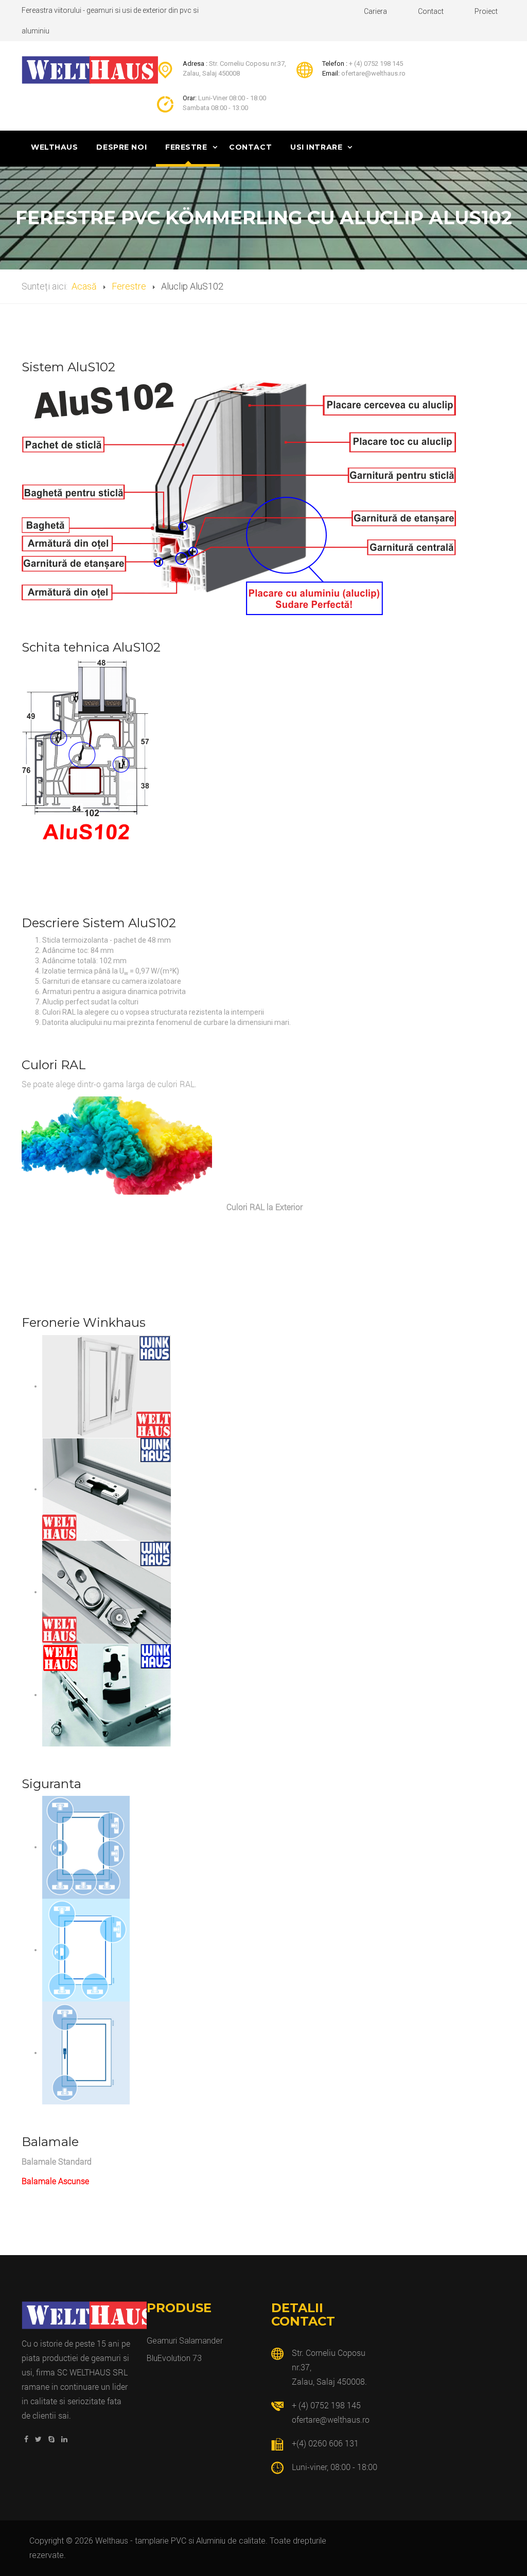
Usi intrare (318, 147)
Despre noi (121, 147)
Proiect (486, 11)
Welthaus (54, 147)
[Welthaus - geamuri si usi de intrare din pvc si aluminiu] (90, 70)
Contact (431, 11)
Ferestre (187, 147)
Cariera (375, 11)
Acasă (84, 286)
